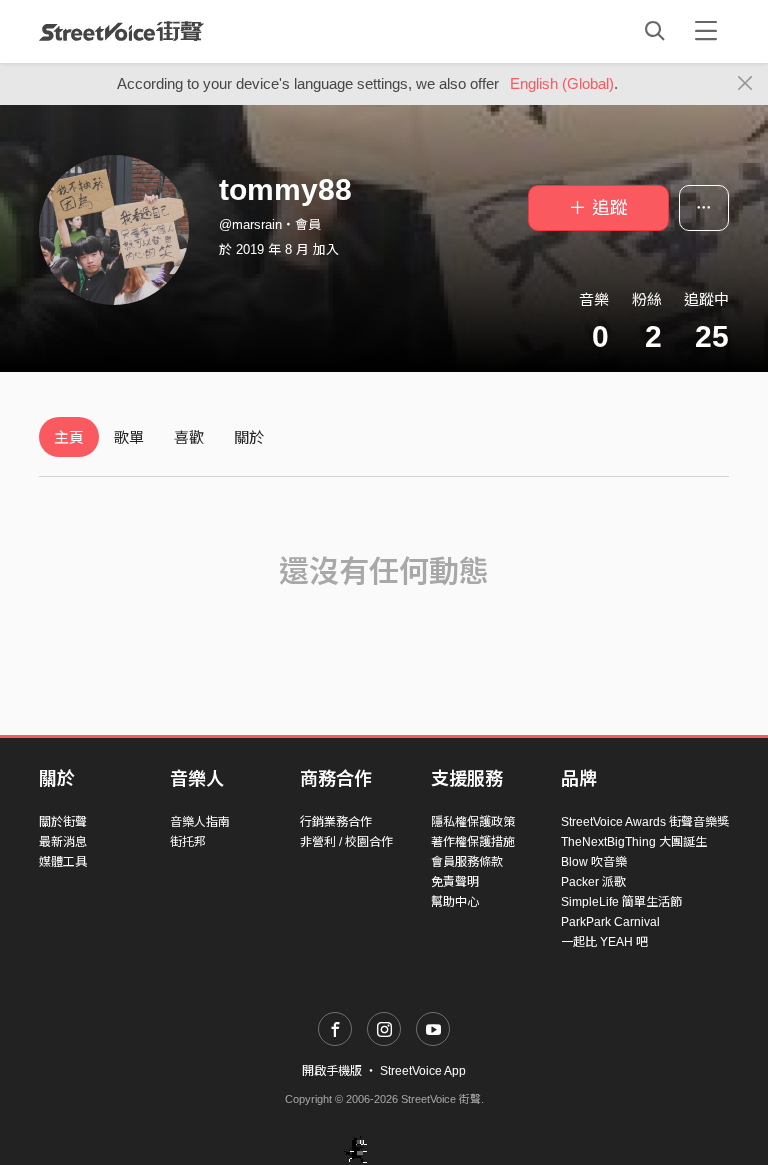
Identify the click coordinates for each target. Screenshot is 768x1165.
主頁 (69, 437)
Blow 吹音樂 (594, 862)
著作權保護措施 (473, 842)
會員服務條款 (467, 862)
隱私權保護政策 (473, 822)
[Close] (745, 84)
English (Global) (562, 83)
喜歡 (189, 437)
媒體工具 (63, 862)
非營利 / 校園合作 (346, 842)
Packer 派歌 (593, 882)
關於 (249, 437)
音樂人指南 (200, 822)
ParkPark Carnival (610, 922)
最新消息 (63, 842)
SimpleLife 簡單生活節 (621, 902)
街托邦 (188, 842)
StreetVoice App (423, 1071)
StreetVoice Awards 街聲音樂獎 (645, 822)
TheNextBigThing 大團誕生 (634, 842)
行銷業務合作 (336, 822)
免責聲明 (455, 882)
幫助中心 (455, 902)
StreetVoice (121, 31)
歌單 (129, 437)
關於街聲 (63, 822)
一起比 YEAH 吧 (604, 942)
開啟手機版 (332, 1071)
